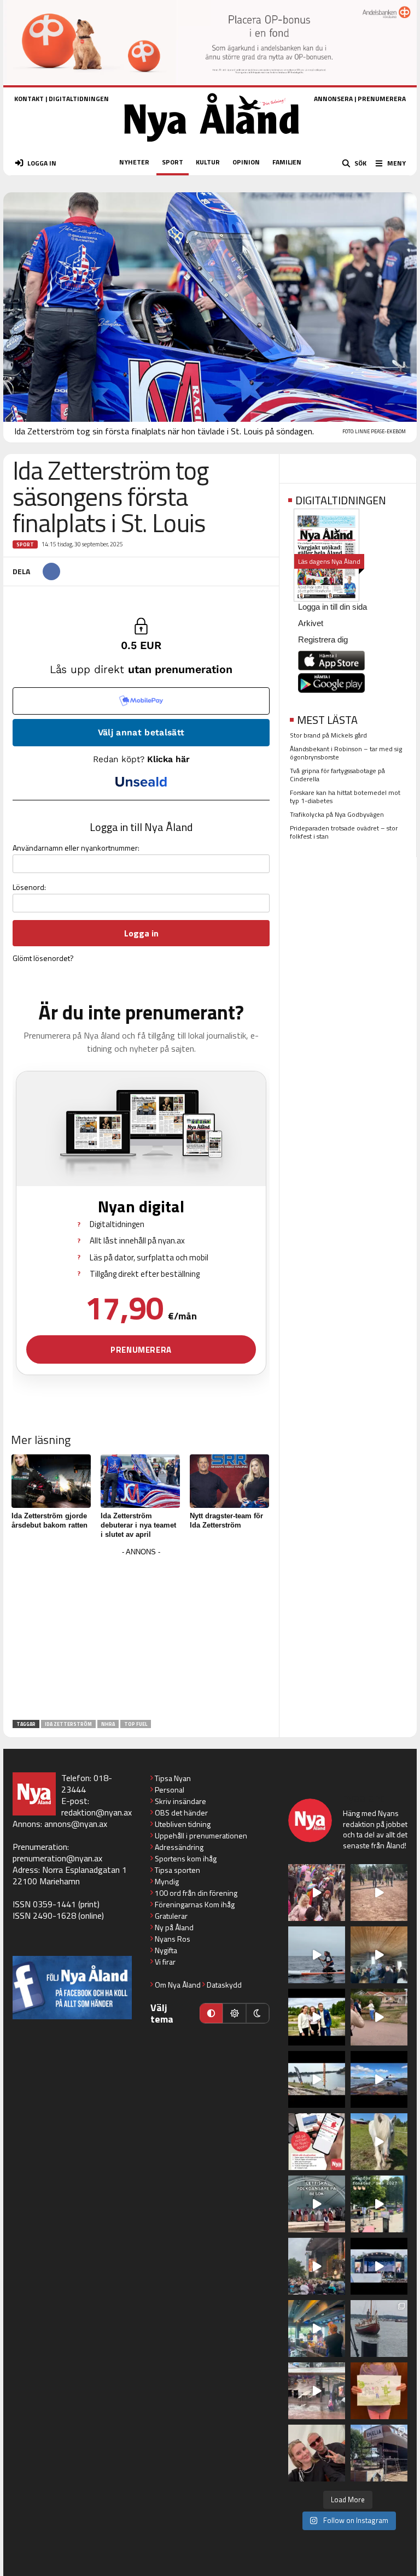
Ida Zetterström (68, 1724)
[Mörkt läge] (258, 2013)
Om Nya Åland (178, 1985)
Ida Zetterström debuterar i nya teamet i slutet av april (138, 1525)
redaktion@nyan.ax (97, 1812)
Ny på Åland (174, 1927)
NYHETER (134, 162)
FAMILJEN (287, 162)
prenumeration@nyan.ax (57, 1858)
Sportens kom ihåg (186, 1858)
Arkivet (311, 623)
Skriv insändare (180, 1801)
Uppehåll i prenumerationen (201, 1835)
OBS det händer (181, 1812)
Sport (25, 544)
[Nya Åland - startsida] (212, 145)
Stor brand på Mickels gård (328, 735)
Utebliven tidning (183, 1824)
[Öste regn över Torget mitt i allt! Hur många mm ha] (317, 2391)
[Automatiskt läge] (211, 2013)
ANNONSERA (333, 99)
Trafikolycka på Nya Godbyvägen (337, 814)
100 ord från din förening (196, 1893)
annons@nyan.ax (76, 1824)
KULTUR (208, 162)
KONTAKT (29, 99)
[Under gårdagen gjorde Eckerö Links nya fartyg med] (379, 2079)
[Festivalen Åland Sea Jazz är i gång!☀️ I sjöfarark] (379, 1955)
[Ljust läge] (234, 2013)
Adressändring (179, 1847)
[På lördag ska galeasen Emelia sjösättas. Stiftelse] (379, 2453)
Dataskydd (224, 1985)
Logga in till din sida (332, 607)
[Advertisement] (141, 1636)
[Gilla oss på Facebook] (72, 1987)
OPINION (246, 162)
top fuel (136, 1724)
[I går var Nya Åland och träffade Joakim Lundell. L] (317, 2453)
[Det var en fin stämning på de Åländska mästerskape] (379, 1893)
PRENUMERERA (382, 99)
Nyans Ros (173, 1939)
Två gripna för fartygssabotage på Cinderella (337, 775)
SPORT (173, 162)
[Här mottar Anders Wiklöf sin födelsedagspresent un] (317, 2329)
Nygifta (166, 1950)
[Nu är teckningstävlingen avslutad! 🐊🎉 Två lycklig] (379, 2391)
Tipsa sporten (177, 1870)
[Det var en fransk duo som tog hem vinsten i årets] (317, 2079)
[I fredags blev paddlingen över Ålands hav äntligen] (317, 1955)
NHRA (108, 1724)
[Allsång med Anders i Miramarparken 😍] (379, 2266)
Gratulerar (171, 1916)
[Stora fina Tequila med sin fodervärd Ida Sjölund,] (379, 2142)
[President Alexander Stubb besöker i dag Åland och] (379, 2017)
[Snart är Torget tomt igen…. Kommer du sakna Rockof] (379, 2204)
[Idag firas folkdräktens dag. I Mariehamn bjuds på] (317, 2204)
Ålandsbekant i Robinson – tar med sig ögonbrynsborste (346, 753)
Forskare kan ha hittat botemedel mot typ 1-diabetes (345, 797)
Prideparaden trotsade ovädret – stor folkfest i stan (344, 832)
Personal (170, 1790)
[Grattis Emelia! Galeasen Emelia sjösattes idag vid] (379, 2329)
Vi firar (165, 1962)
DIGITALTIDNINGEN (79, 99)
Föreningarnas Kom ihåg (195, 1904)
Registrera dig (323, 639)
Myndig (167, 1881)
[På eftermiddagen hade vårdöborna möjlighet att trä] (317, 2017)
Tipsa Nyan (173, 1778)
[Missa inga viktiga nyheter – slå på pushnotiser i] (317, 2142)
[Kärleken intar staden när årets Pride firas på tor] (317, 1893)
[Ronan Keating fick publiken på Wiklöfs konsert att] (317, 2266)
